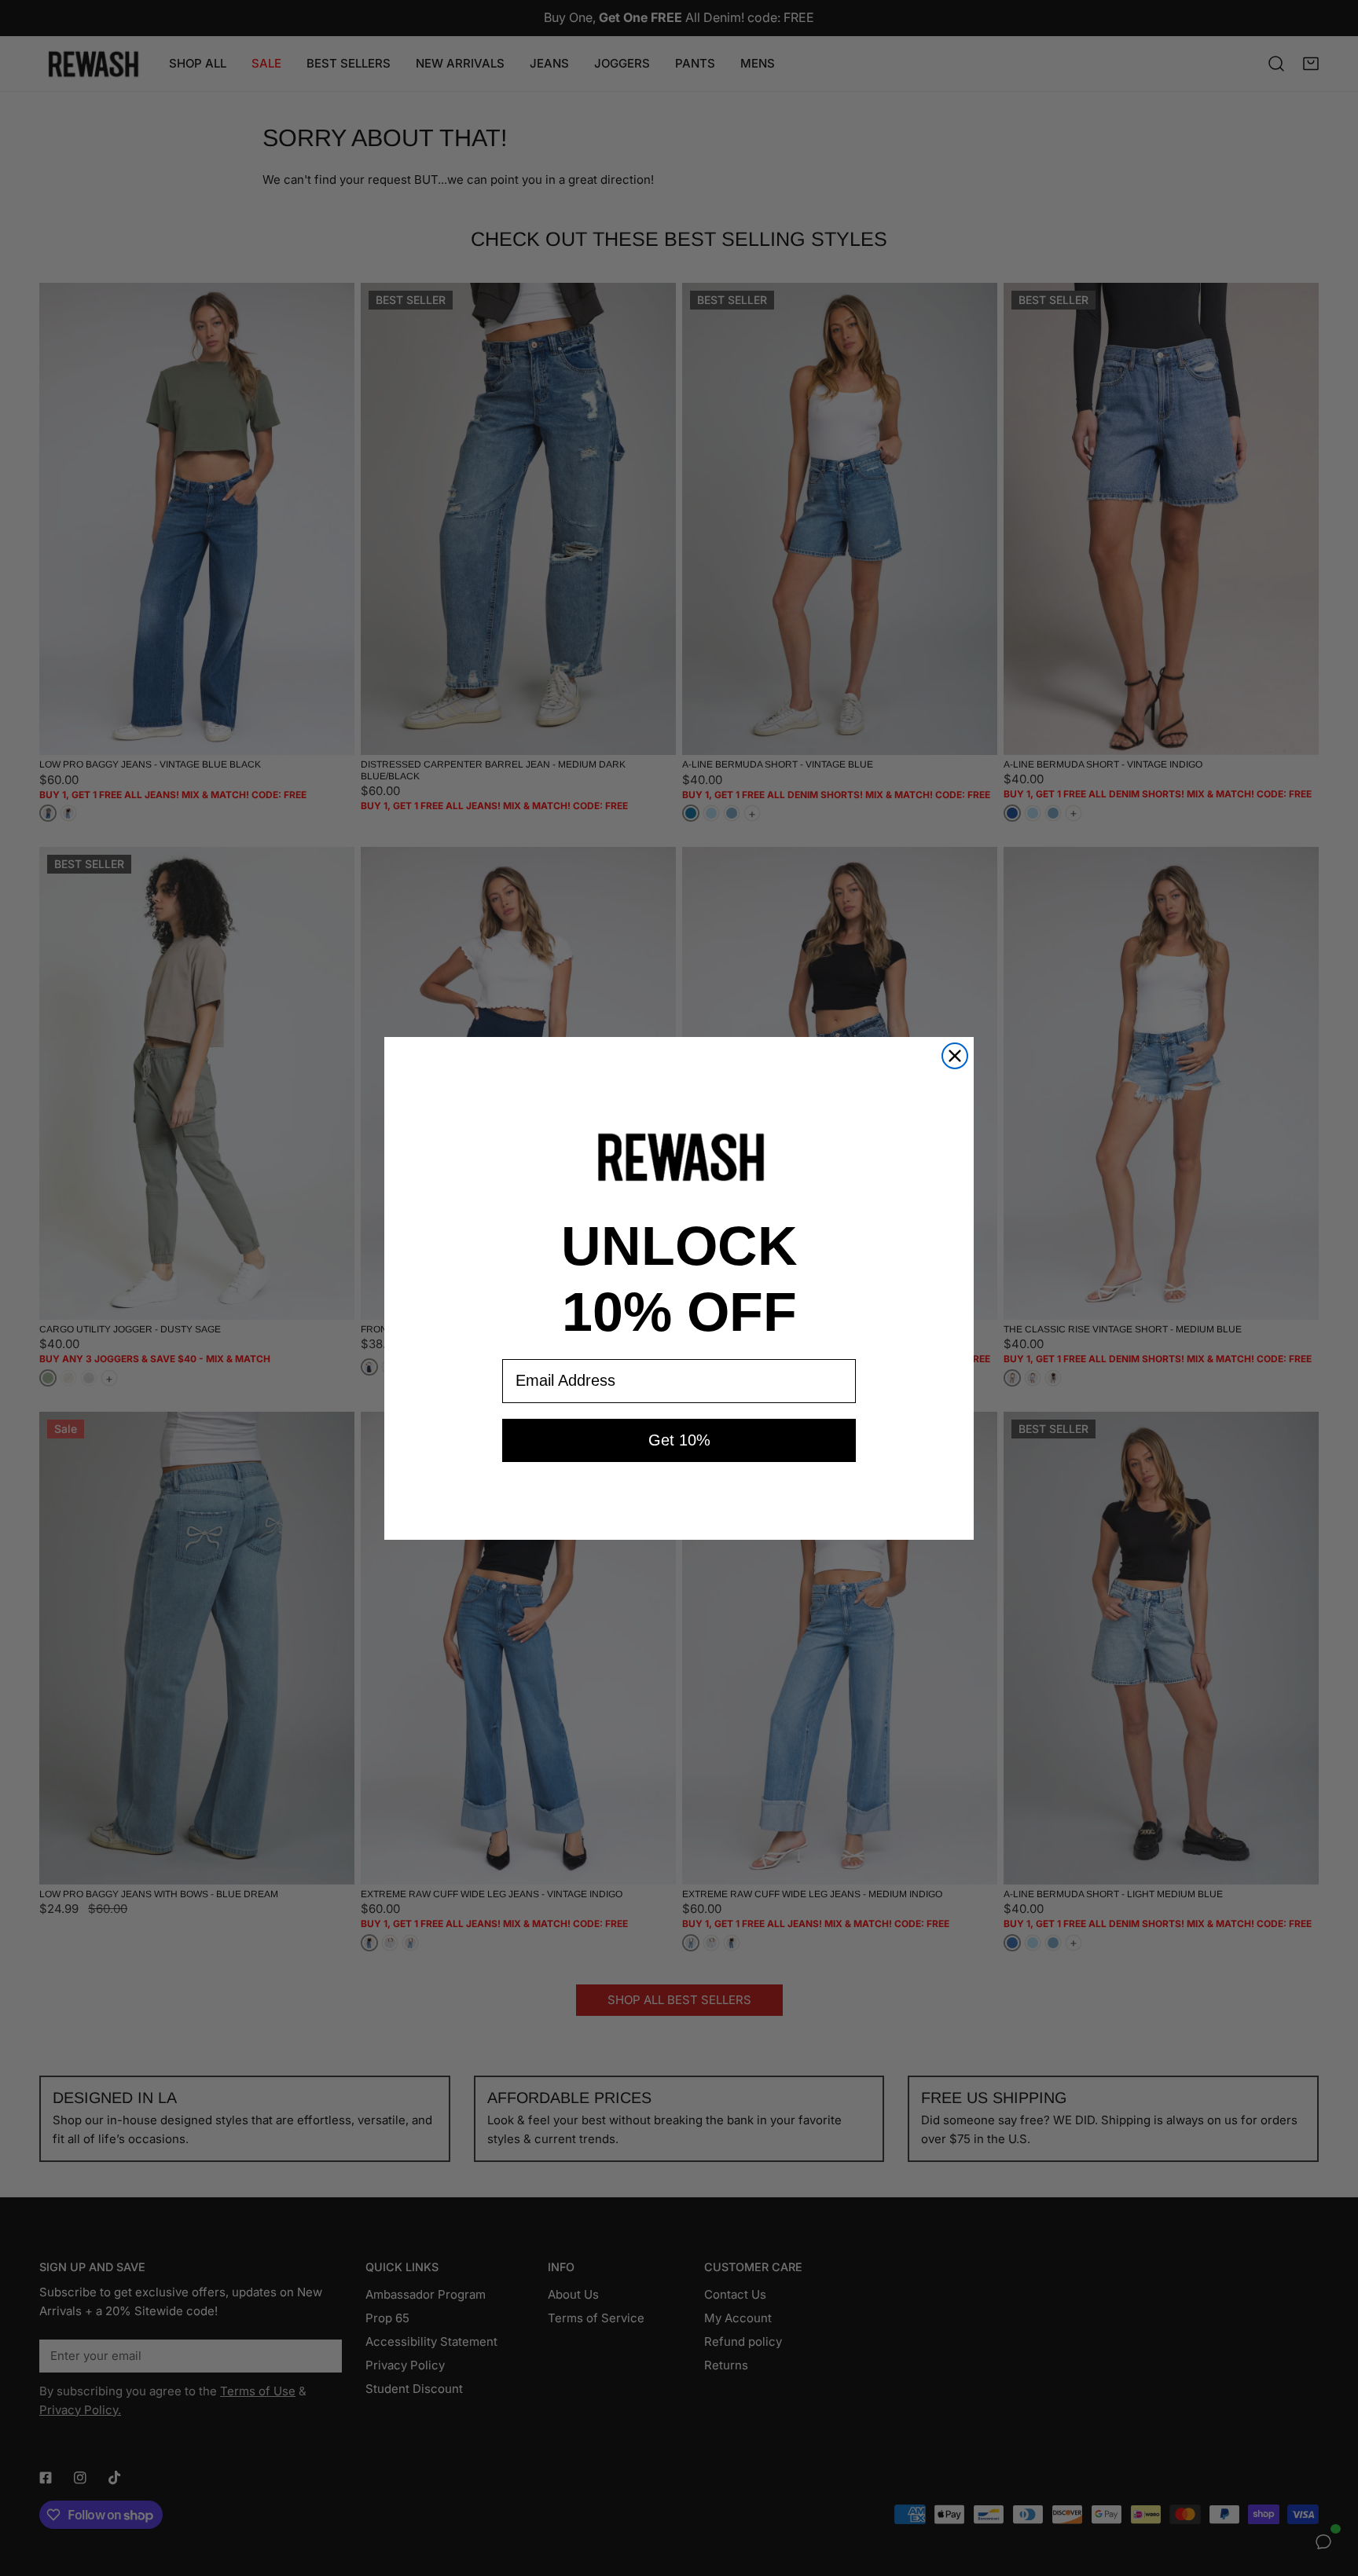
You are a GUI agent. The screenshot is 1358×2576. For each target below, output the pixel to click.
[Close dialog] (955, 1056)
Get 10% (679, 1440)
